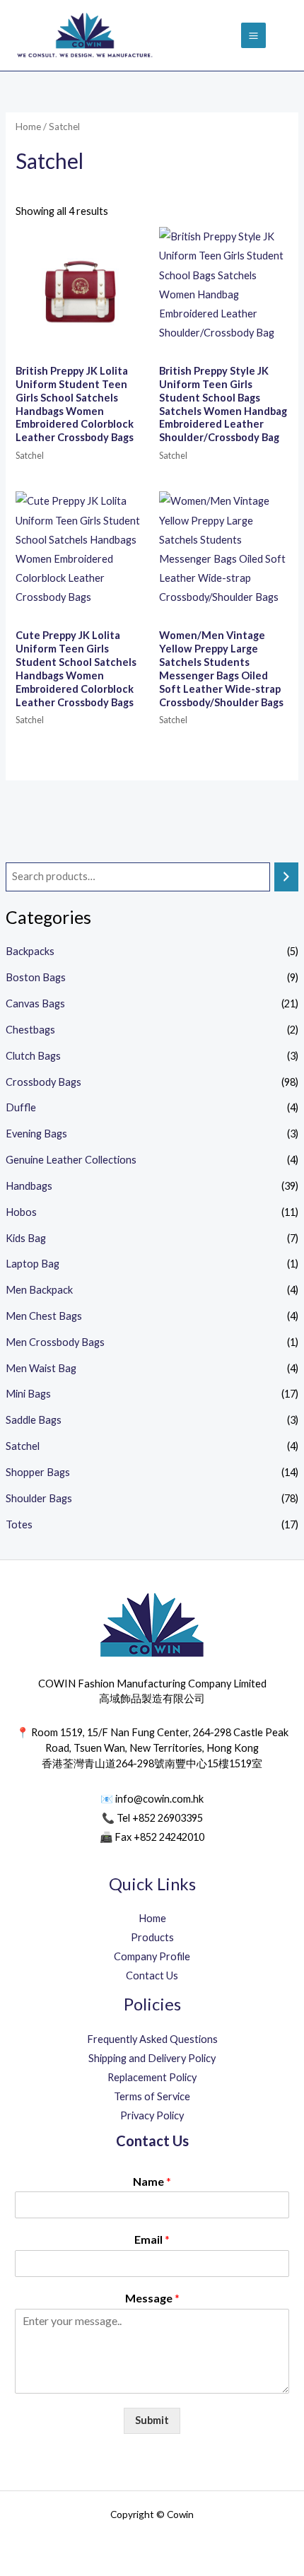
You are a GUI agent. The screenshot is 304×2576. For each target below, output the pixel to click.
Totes (19, 1524)
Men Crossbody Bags (55, 1342)
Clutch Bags (33, 1056)
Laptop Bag (33, 1264)
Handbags (29, 1186)
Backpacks (30, 951)
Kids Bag (26, 1238)
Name (152, 2181)
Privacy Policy (152, 2115)
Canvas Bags (35, 1003)
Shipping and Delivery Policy (152, 2058)
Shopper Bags (38, 1472)
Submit (152, 2420)
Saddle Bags (34, 1420)
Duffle (21, 1107)
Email (152, 2239)
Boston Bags (36, 977)
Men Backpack (39, 1290)
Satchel (23, 1446)
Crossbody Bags (43, 1082)
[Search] (287, 877)
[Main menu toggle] (253, 35)
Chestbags (30, 1030)
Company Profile (152, 1956)
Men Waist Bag (41, 1368)
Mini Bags (28, 1394)
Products (152, 1937)
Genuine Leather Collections (71, 1160)
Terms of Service (152, 2096)
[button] (285, 36)
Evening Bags (36, 1134)
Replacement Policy (152, 2077)
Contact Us (152, 1975)
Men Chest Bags (44, 1316)
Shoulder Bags (39, 1498)
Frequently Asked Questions (152, 2039)
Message (152, 2298)
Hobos (21, 1212)
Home (28, 127)
